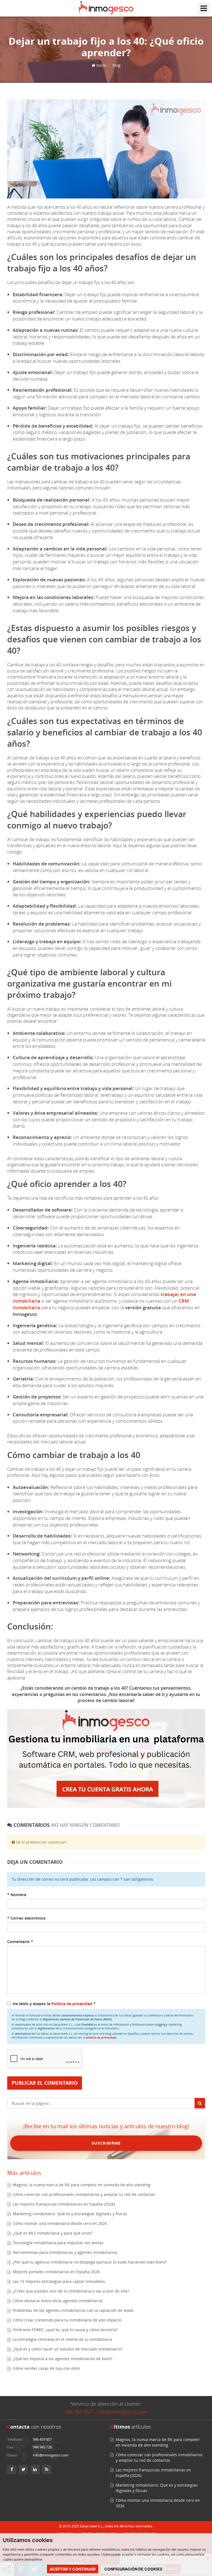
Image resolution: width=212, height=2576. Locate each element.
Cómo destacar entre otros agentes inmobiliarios (58, 2301)
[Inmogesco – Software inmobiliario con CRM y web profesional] (106, 8)
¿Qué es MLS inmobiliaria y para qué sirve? (52, 2233)
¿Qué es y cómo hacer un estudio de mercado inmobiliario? (67, 2349)
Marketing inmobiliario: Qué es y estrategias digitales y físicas (70, 2214)
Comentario (20, 1942)
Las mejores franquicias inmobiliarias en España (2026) (64, 2204)
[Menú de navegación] (204, 8)
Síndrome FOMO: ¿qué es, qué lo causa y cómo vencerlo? (65, 2330)
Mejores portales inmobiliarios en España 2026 (56, 2272)
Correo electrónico (26, 1918)
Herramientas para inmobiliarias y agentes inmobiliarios (65, 2252)
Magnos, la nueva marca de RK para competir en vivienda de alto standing (82, 2185)
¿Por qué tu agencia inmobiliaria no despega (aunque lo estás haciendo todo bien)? (90, 2262)
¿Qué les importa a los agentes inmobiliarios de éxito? (63, 2359)
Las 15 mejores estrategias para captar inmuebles (59, 2281)
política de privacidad (101, 2037)
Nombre (17, 1895)
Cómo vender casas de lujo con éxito (46, 2368)
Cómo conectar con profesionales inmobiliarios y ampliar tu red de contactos (84, 2194)
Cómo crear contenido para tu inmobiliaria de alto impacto (67, 2320)
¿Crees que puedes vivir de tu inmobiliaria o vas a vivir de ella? (71, 2291)
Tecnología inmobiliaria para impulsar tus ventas (58, 2243)
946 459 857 (78, 2412)
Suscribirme (106, 2143)
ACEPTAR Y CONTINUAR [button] (73, 2569)
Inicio (101, 65)
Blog (117, 65)
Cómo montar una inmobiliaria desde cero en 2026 (60, 2223)
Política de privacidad (72, 2004)
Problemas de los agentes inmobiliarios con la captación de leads (73, 2310)
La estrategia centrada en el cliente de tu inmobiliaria (62, 2339)
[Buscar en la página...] (200, 2103)
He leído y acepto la (54, 2004)
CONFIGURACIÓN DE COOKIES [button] (133, 2569)
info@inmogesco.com (122, 2412)
